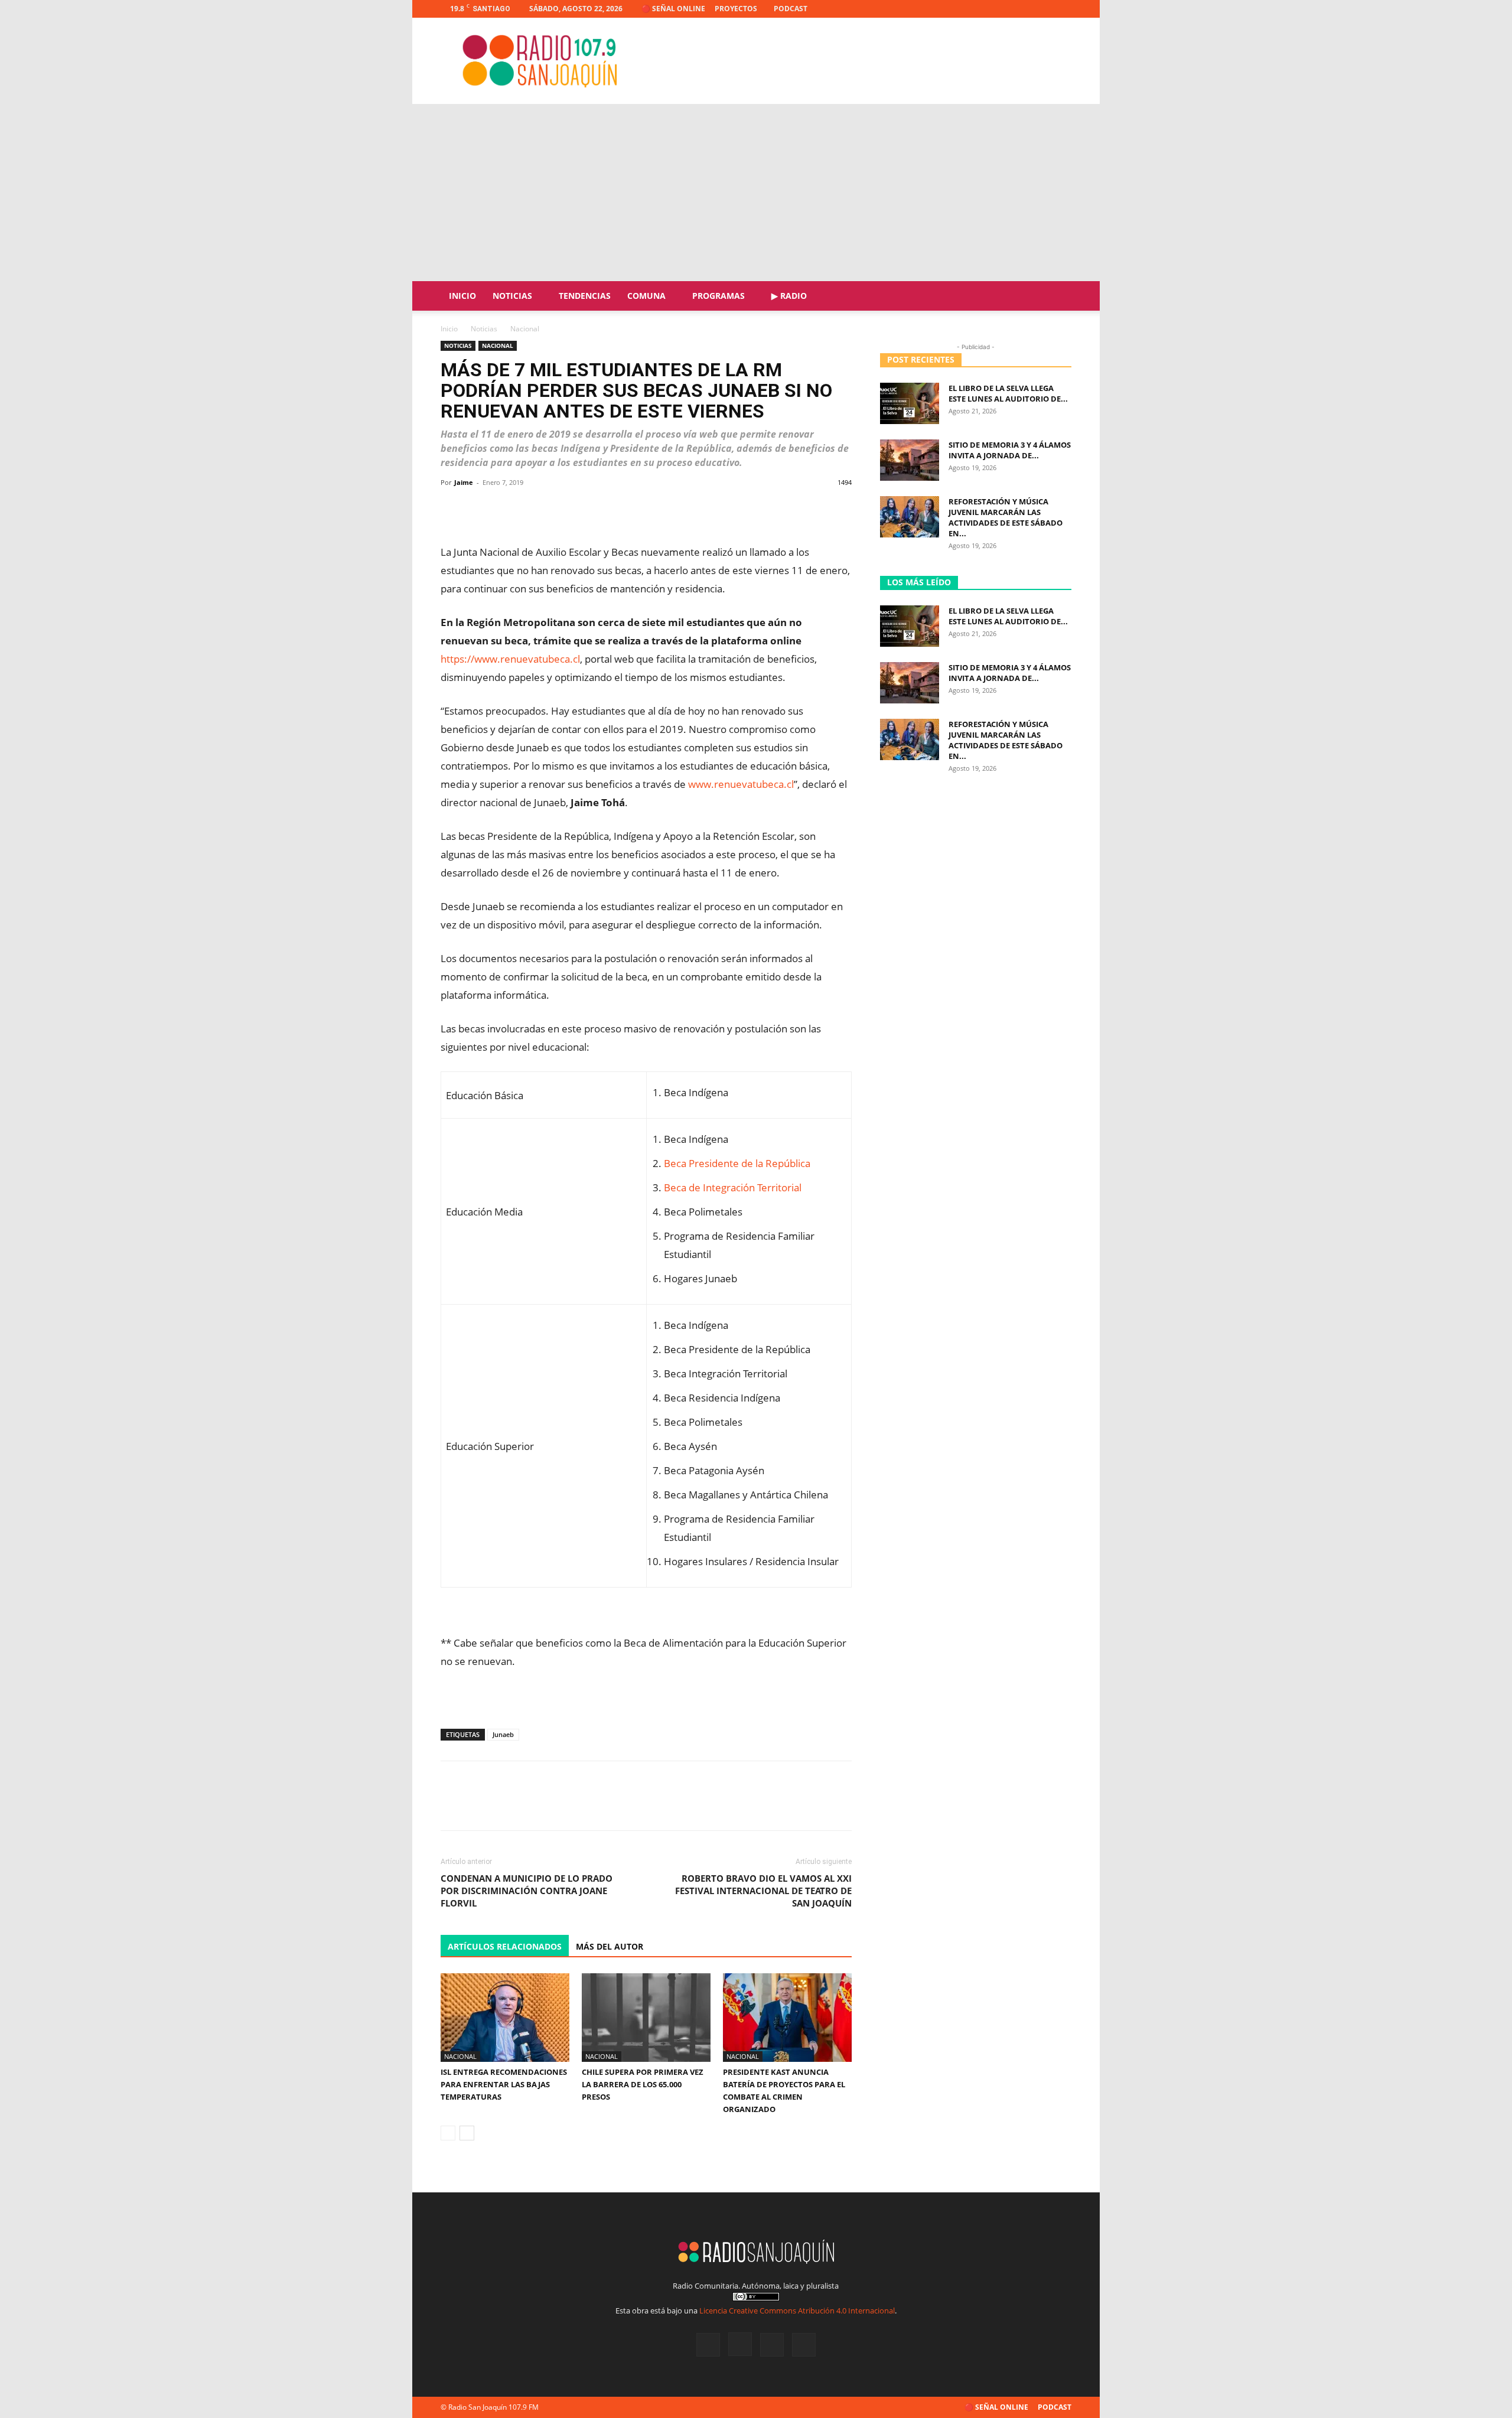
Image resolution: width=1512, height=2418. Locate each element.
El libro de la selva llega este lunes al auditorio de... (1008, 393)
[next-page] (467, 2133)
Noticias (512, 296)
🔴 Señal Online (673, 9)
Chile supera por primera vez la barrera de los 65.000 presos (643, 2084)
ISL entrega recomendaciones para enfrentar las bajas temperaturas (504, 2084)
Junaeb (503, 1734)
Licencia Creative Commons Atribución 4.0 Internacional (797, 2311)
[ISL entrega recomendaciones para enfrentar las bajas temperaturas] (505, 2018)
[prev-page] (448, 2133)
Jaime (464, 482)
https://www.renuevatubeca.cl (510, 659)
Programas (718, 296)
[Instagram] (1024, 9)
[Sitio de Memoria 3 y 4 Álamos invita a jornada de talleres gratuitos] (910, 460)
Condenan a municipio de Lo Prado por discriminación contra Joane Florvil (527, 1891)
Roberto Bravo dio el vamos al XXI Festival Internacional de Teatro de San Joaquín (763, 1891)
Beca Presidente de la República (737, 1163)
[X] (1043, 9)
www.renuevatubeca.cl (741, 784)
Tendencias (585, 296)
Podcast (791, 9)
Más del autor (610, 1946)
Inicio (462, 296)
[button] (1057, 297)
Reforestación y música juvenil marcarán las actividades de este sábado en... (1006, 517)
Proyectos (736, 9)
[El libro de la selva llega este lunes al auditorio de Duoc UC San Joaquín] (910, 403)
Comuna (646, 296)
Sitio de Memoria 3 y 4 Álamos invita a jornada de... (1010, 450)
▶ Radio (789, 296)
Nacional (498, 346)
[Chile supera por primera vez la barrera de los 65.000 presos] (646, 2018)
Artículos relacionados (505, 1946)
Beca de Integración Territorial (733, 1187)
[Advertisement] (756, 193)
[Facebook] (1004, 9)
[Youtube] (1063, 9)
